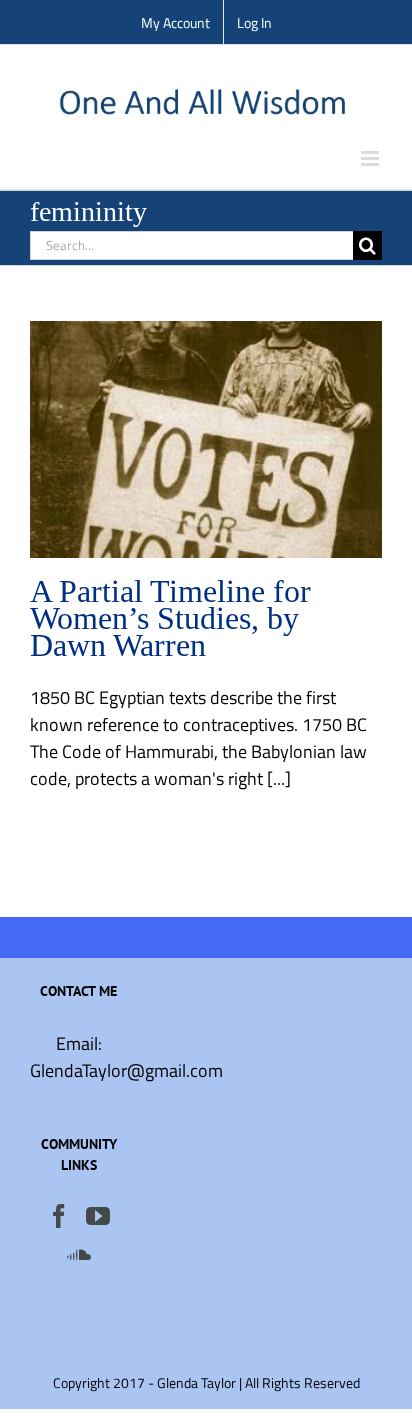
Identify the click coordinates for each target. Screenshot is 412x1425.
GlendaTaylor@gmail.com (126, 1070)
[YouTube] (98, 1216)
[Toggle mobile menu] (371, 158)
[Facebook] (59, 1216)
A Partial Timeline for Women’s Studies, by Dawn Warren (170, 618)
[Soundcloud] (79, 1254)
